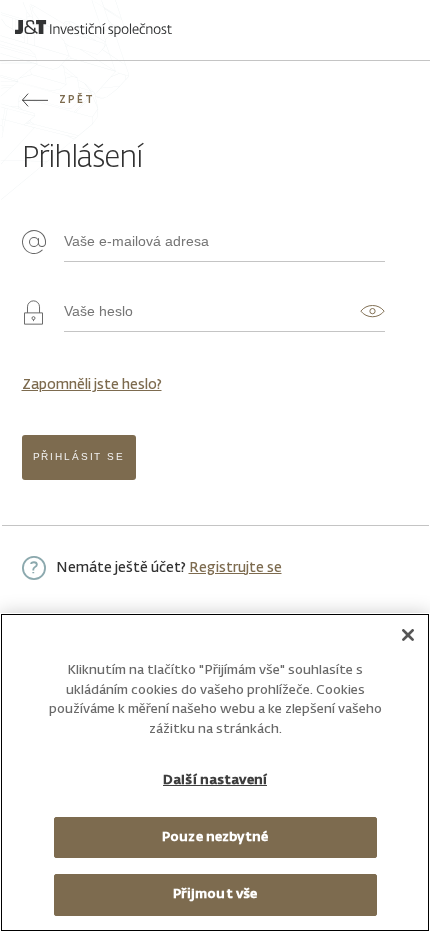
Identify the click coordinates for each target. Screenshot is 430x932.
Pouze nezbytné (215, 837)
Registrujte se (235, 568)
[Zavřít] (408, 635)
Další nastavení (215, 780)
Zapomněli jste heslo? (92, 385)
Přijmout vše (215, 894)
